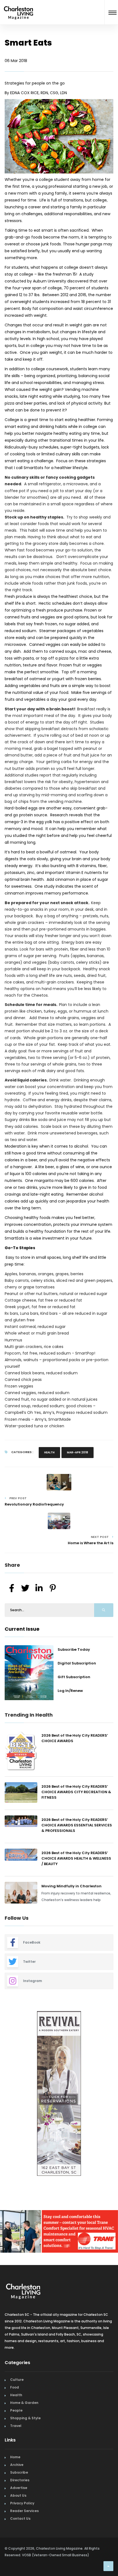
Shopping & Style (25, 2416)
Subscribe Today (74, 1649)
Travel (16, 2424)
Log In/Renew (70, 1691)
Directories (20, 2478)
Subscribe (19, 2470)
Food (15, 2385)
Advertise (19, 2486)
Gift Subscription (74, 1677)
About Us (18, 2494)
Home (15, 2455)
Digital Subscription (77, 1663)
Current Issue (22, 1629)
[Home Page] (19, 6)
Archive (17, 2463)
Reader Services (24, 2509)
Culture (17, 2378)
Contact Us (20, 2517)
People (16, 2408)
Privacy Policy (22, 2501)
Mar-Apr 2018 (78, 1452)
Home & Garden (24, 2401)
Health (49, 1452)
